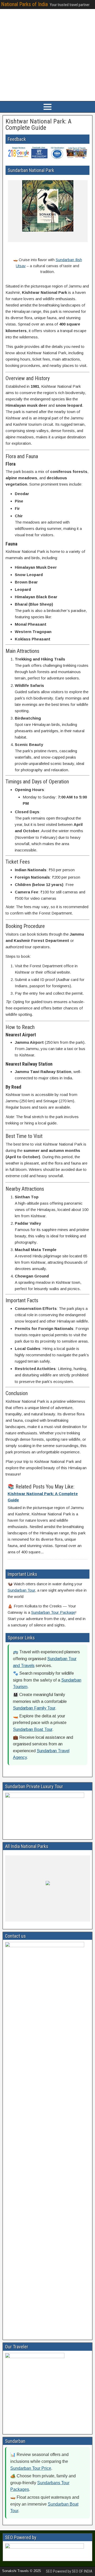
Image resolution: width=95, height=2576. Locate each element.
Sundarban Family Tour (34, 1708)
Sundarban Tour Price (31, 2468)
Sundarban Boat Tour (33, 1729)
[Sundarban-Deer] (34, 237)
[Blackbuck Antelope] (56, 1916)
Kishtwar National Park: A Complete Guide (39, 125)
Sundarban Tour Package (53, 1612)
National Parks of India (24, 4)
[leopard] (17, 1916)
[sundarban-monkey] (15, 237)
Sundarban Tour (21, 1590)
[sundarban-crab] (53, 237)
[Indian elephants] (37, 1916)
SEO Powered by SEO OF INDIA (69, 2571)
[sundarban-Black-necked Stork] (72, 237)
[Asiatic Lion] (75, 1916)
